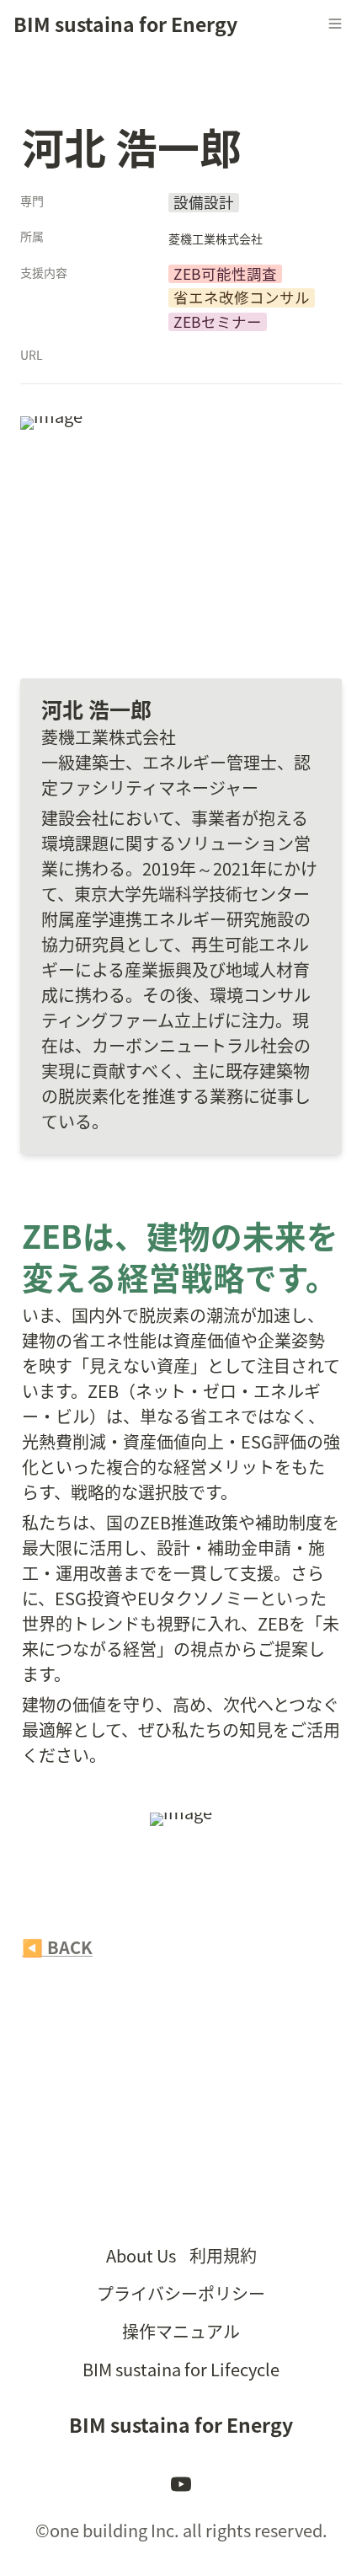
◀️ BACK (57, 1947)
